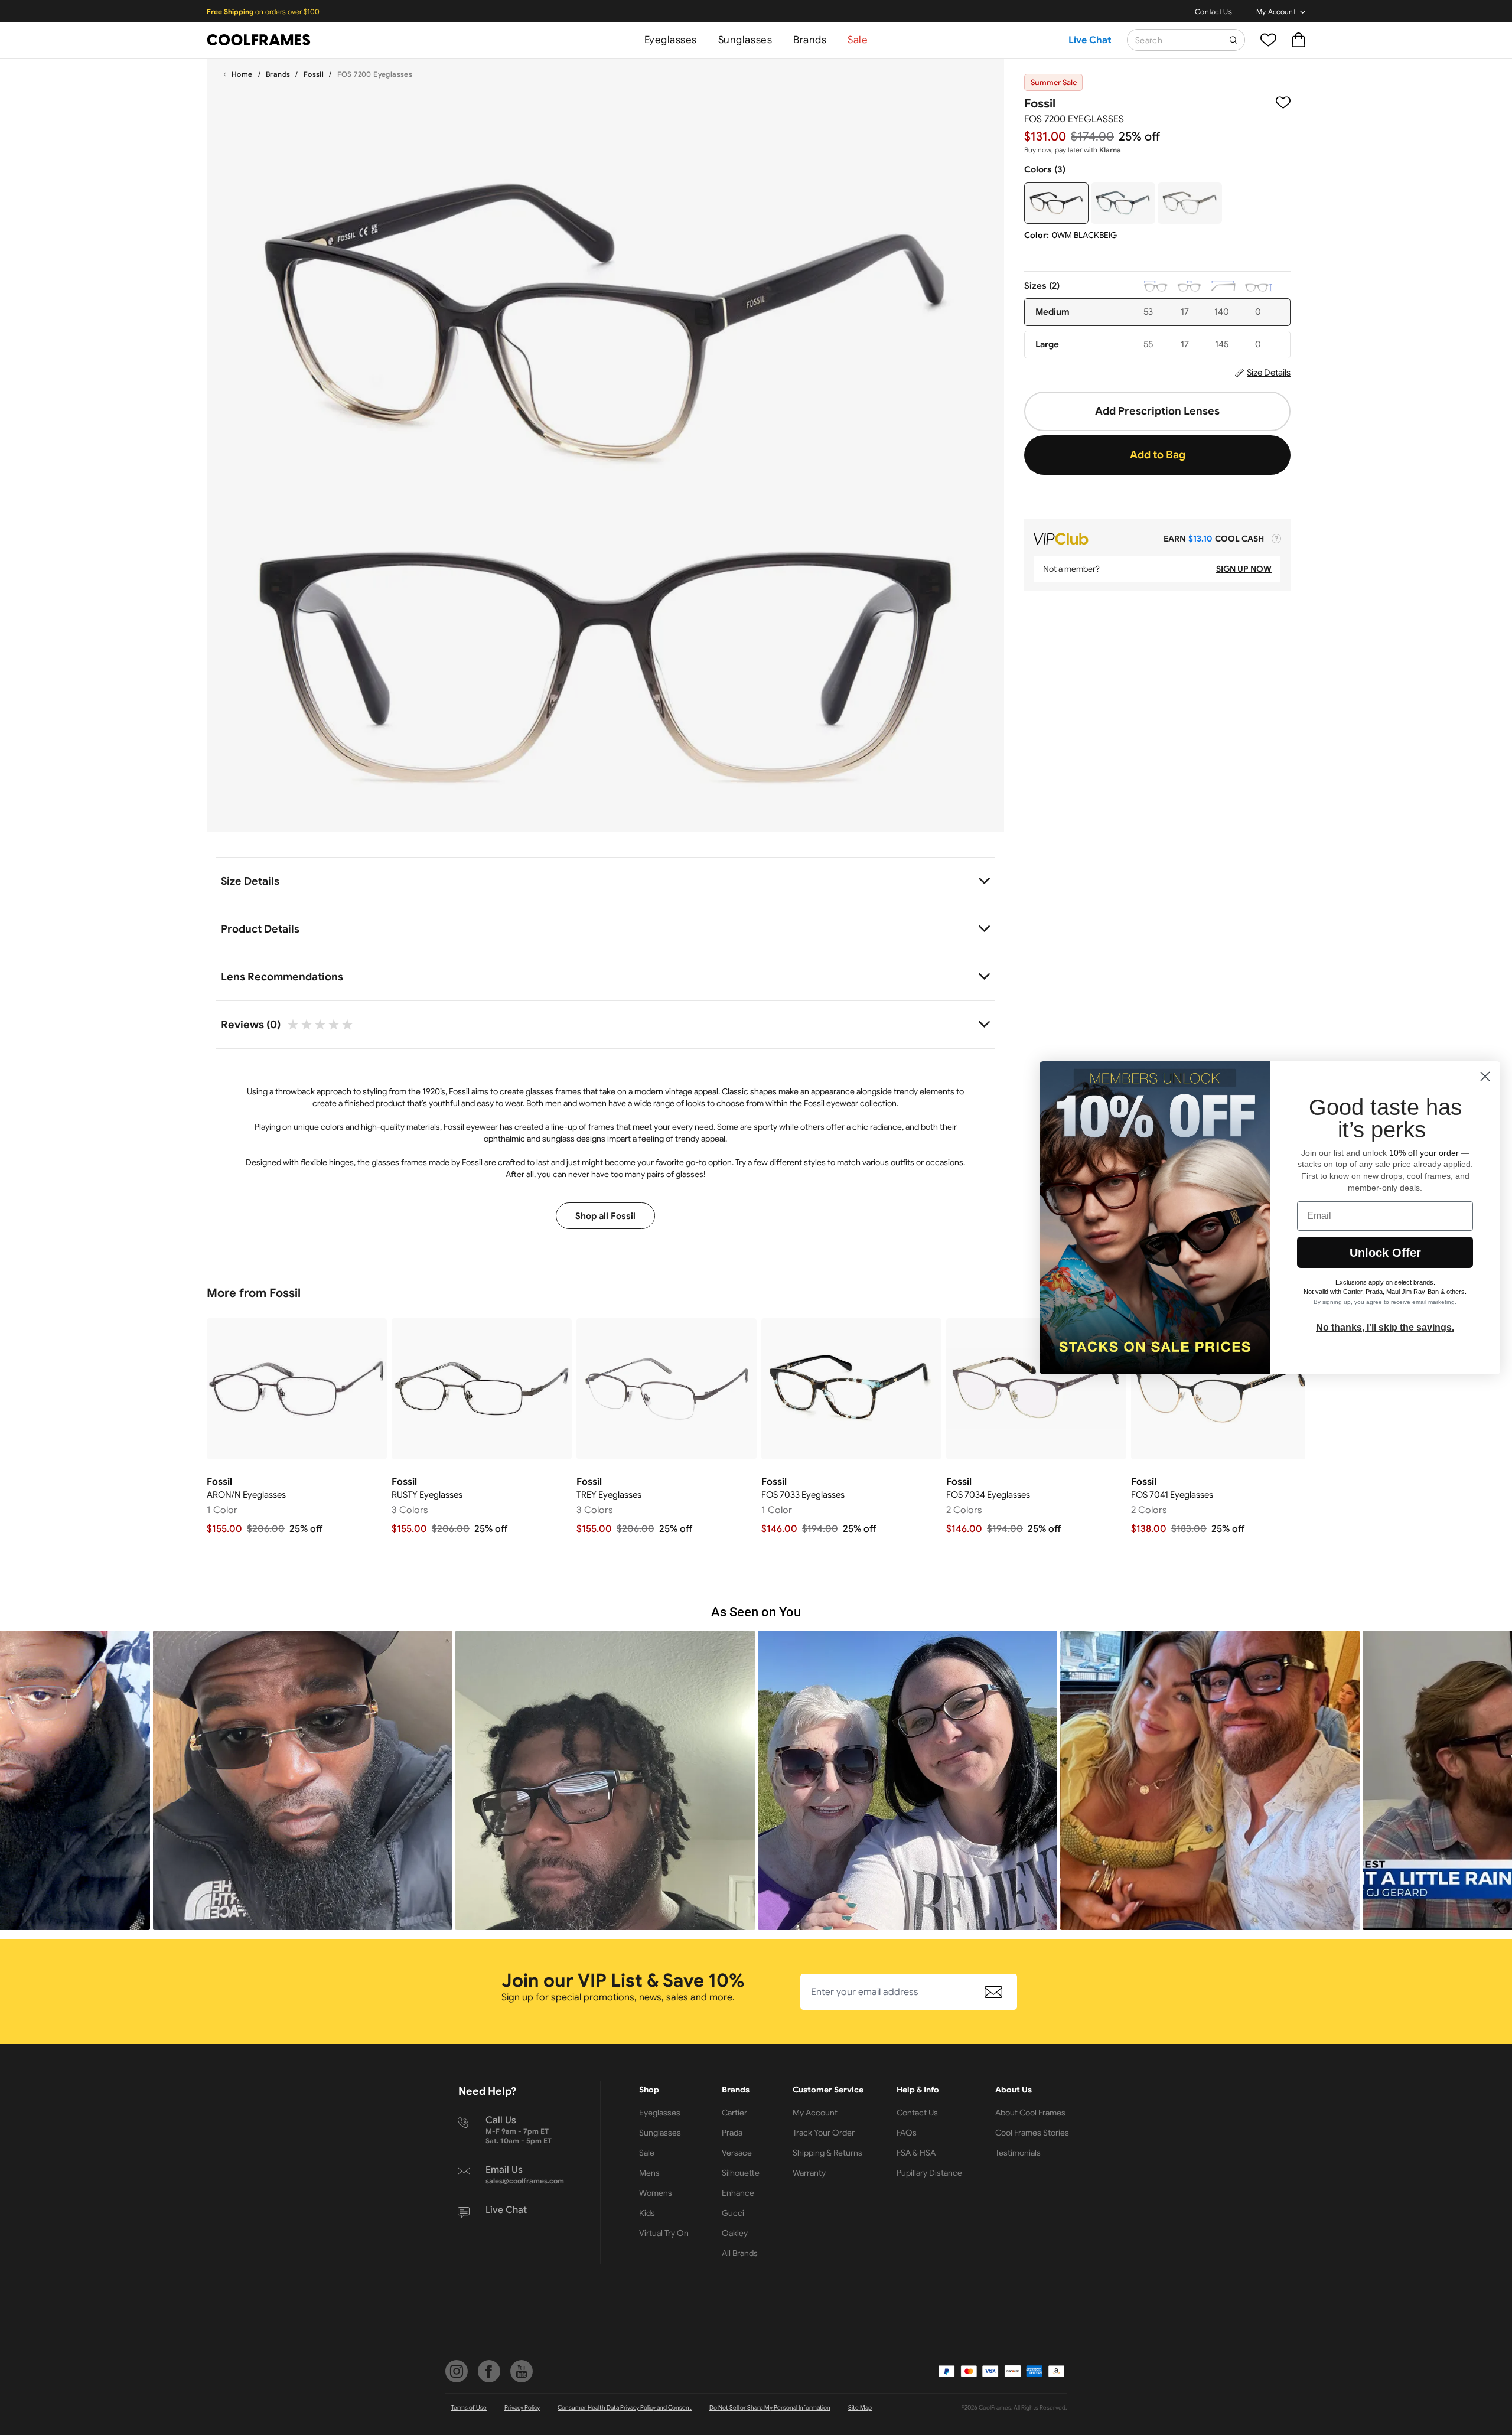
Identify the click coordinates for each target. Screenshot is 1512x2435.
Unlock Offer (1385, 1253)
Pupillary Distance (929, 2173)
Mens (649, 2173)
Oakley (735, 2233)
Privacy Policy (522, 2408)
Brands (810, 40)
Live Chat (1090, 40)
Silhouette (741, 2173)
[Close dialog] (1485, 1076)
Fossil (314, 74)
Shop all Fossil (605, 1216)
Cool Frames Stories (1032, 2133)
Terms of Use (469, 2408)
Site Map (860, 2408)
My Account (1276, 12)
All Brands (740, 2253)
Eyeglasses (671, 40)
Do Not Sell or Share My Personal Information (770, 2408)
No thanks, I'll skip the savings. (1385, 1327)
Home (242, 74)
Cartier (734, 2113)
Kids (647, 2213)
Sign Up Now (1244, 569)
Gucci (733, 2213)
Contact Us (1213, 12)
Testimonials (1018, 2153)
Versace (737, 2153)
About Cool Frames (1030, 2113)
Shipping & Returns (827, 2153)
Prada (732, 2133)
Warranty (809, 2173)
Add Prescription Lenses (1157, 411)
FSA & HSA (916, 2153)
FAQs (907, 2133)
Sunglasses (745, 40)
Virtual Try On (664, 2233)
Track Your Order (824, 2133)
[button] (303, 1780)
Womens (656, 2193)
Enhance (738, 2193)
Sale (858, 40)
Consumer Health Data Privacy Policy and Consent (625, 2408)
